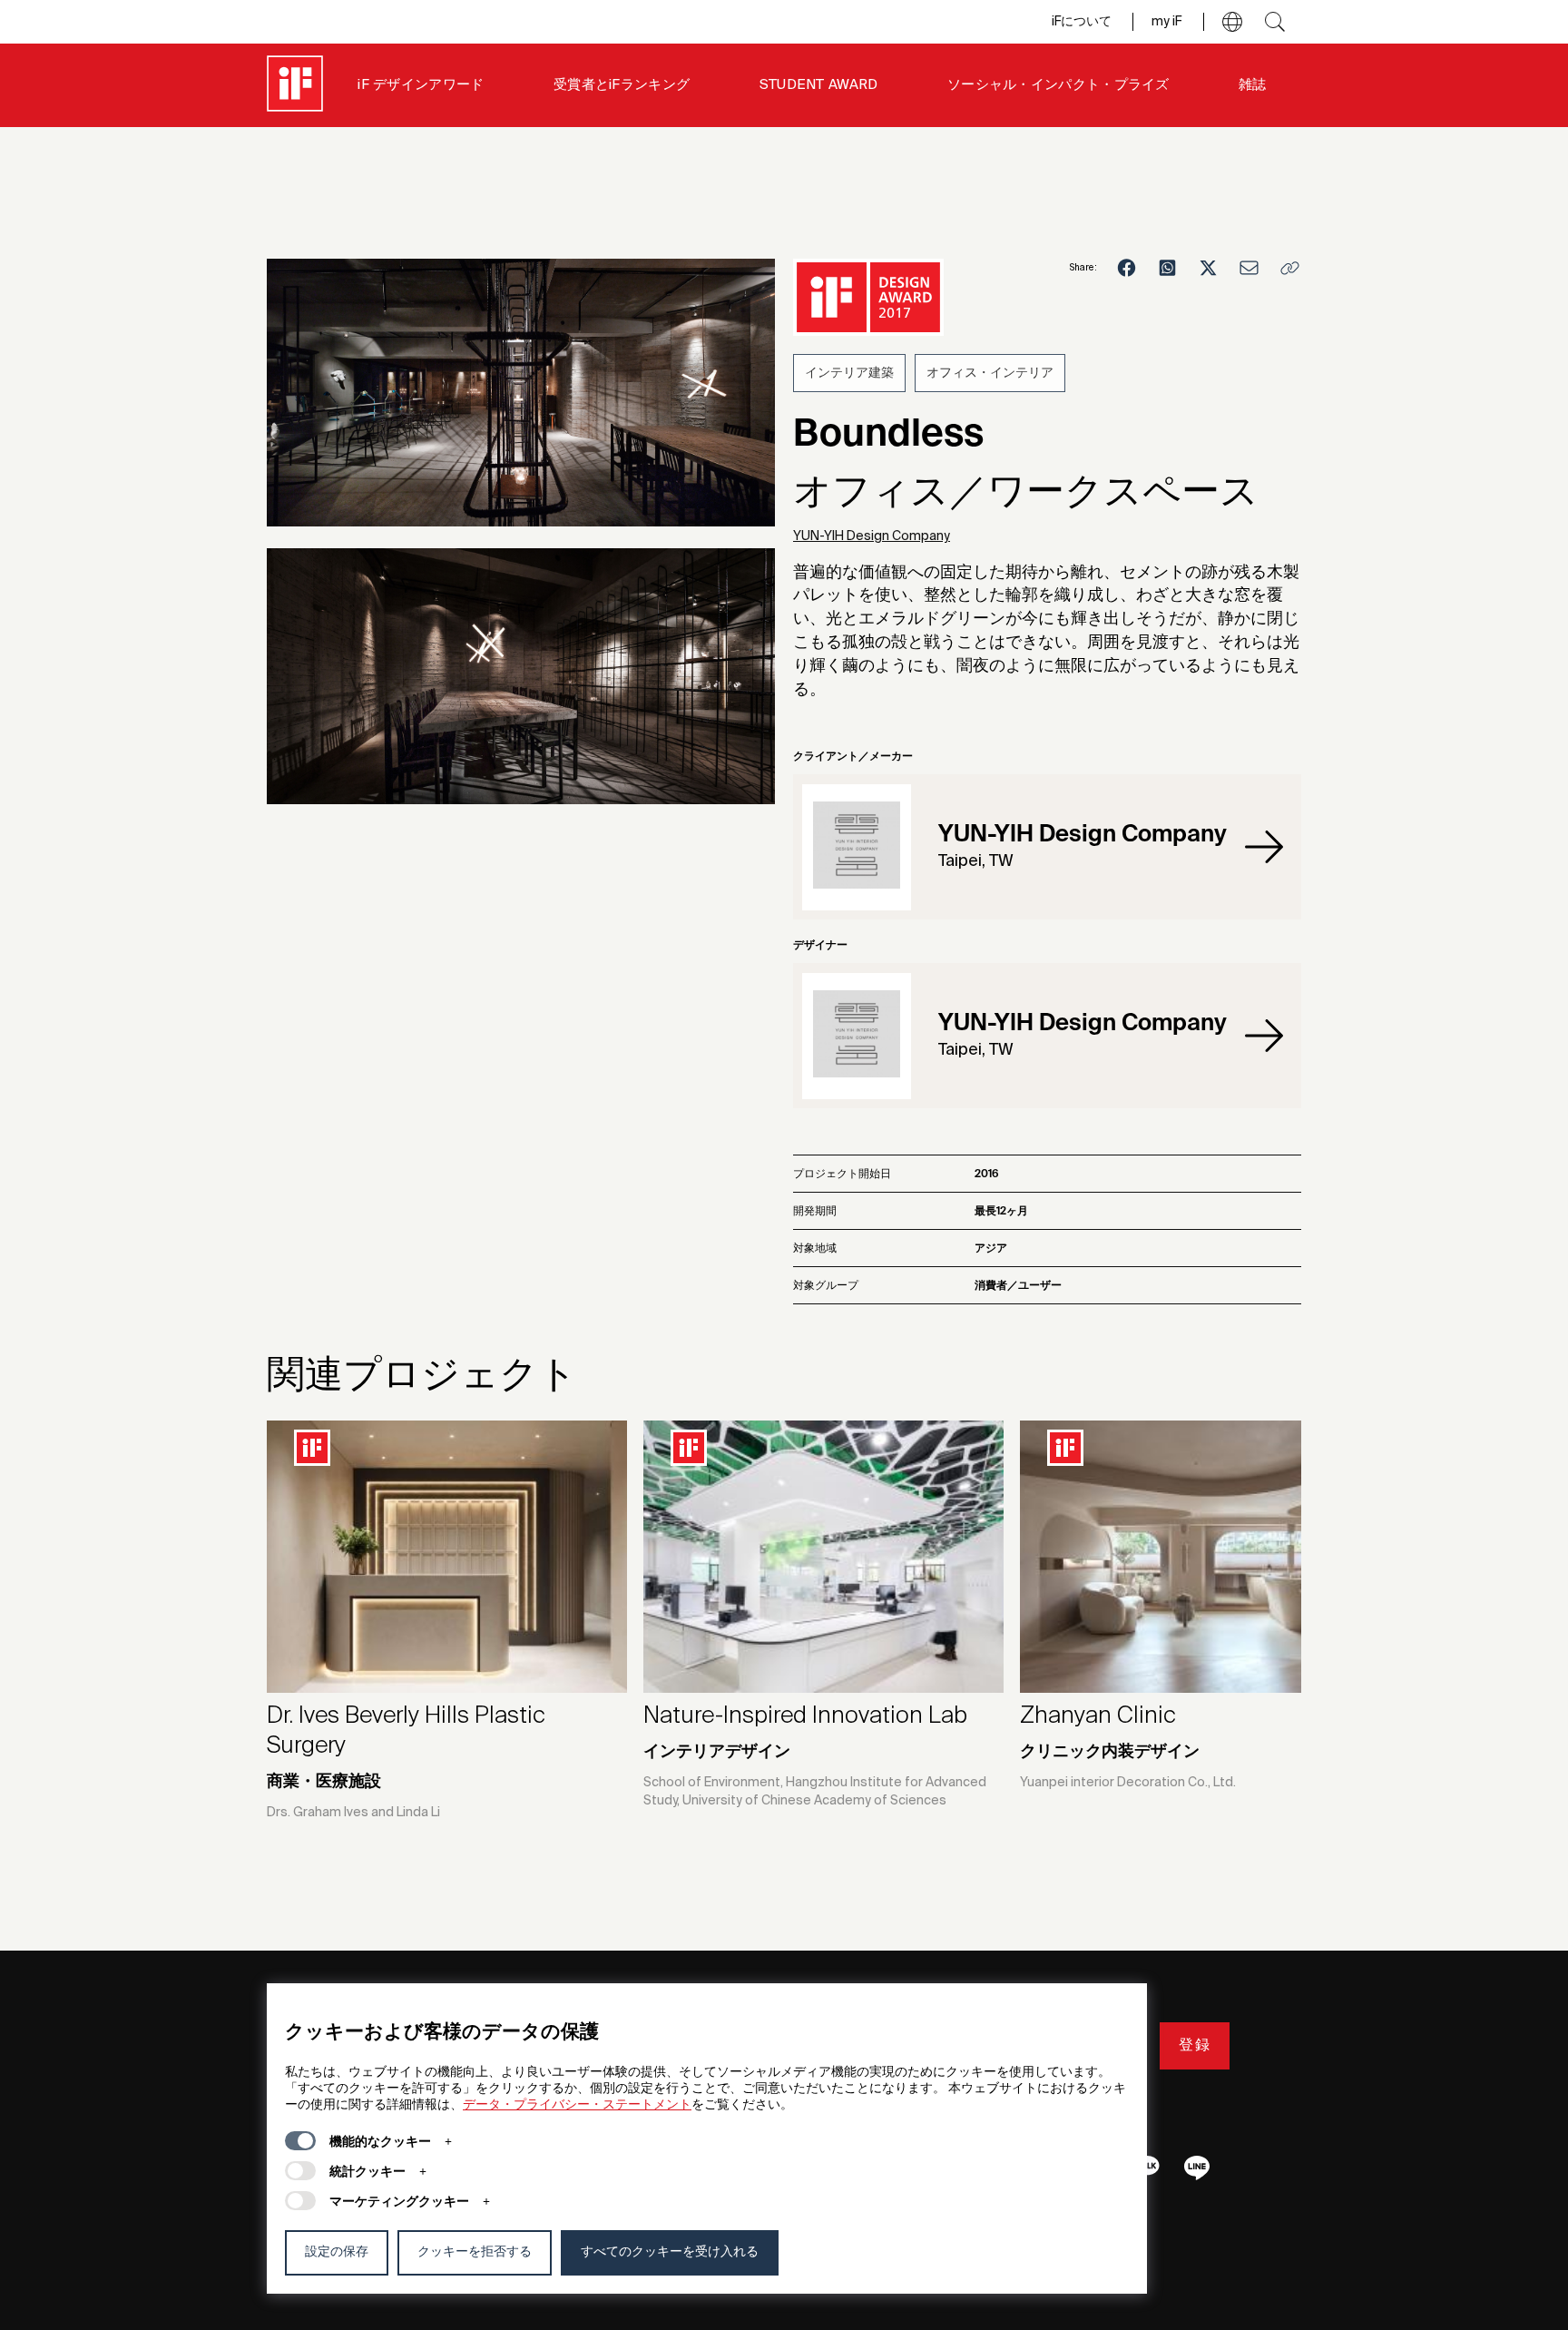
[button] (1232, 22)
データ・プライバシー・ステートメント (577, 2105)
